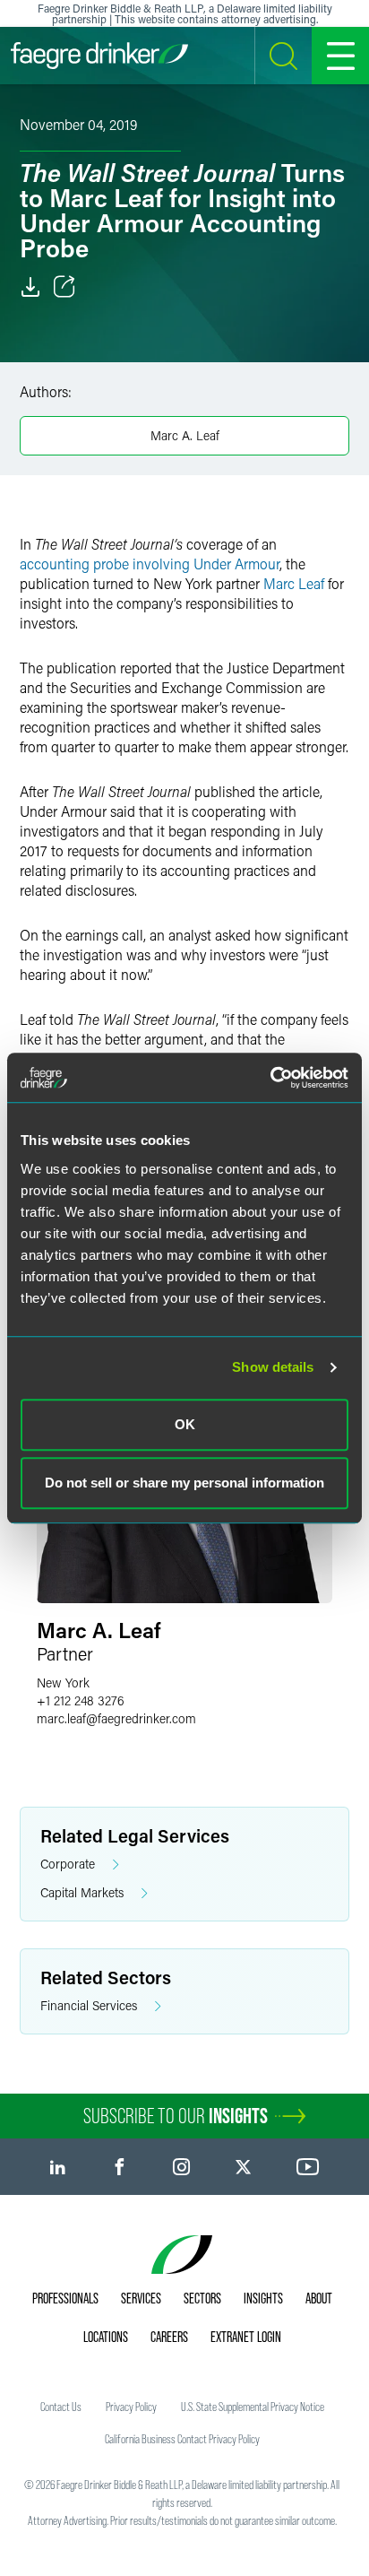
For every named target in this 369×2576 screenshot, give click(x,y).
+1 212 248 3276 (81, 1700)
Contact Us (61, 2407)
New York (63, 1683)
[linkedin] (58, 2167)
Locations (106, 2337)
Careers (169, 2337)
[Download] (30, 287)
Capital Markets (82, 1892)
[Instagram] (181, 2167)
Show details (273, 1367)
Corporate (68, 1864)
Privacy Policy (131, 2407)
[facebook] (120, 2167)
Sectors (202, 2298)
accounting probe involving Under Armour (150, 564)
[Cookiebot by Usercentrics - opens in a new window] (270, 1078)
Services (141, 2298)
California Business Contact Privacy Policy (182, 2439)
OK (185, 1424)
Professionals (65, 2298)
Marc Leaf (294, 583)
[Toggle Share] (64, 287)
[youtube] (308, 2167)
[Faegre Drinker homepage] (99, 56)
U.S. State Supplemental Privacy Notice (253, 2407)
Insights (263, 2298)
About (319, 2298)
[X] (243, 2167)
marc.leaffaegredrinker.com (116, 1718)
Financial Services (89, 2005)
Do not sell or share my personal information (184, 1483)
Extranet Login (246, 2337)
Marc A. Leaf (185, 435)
